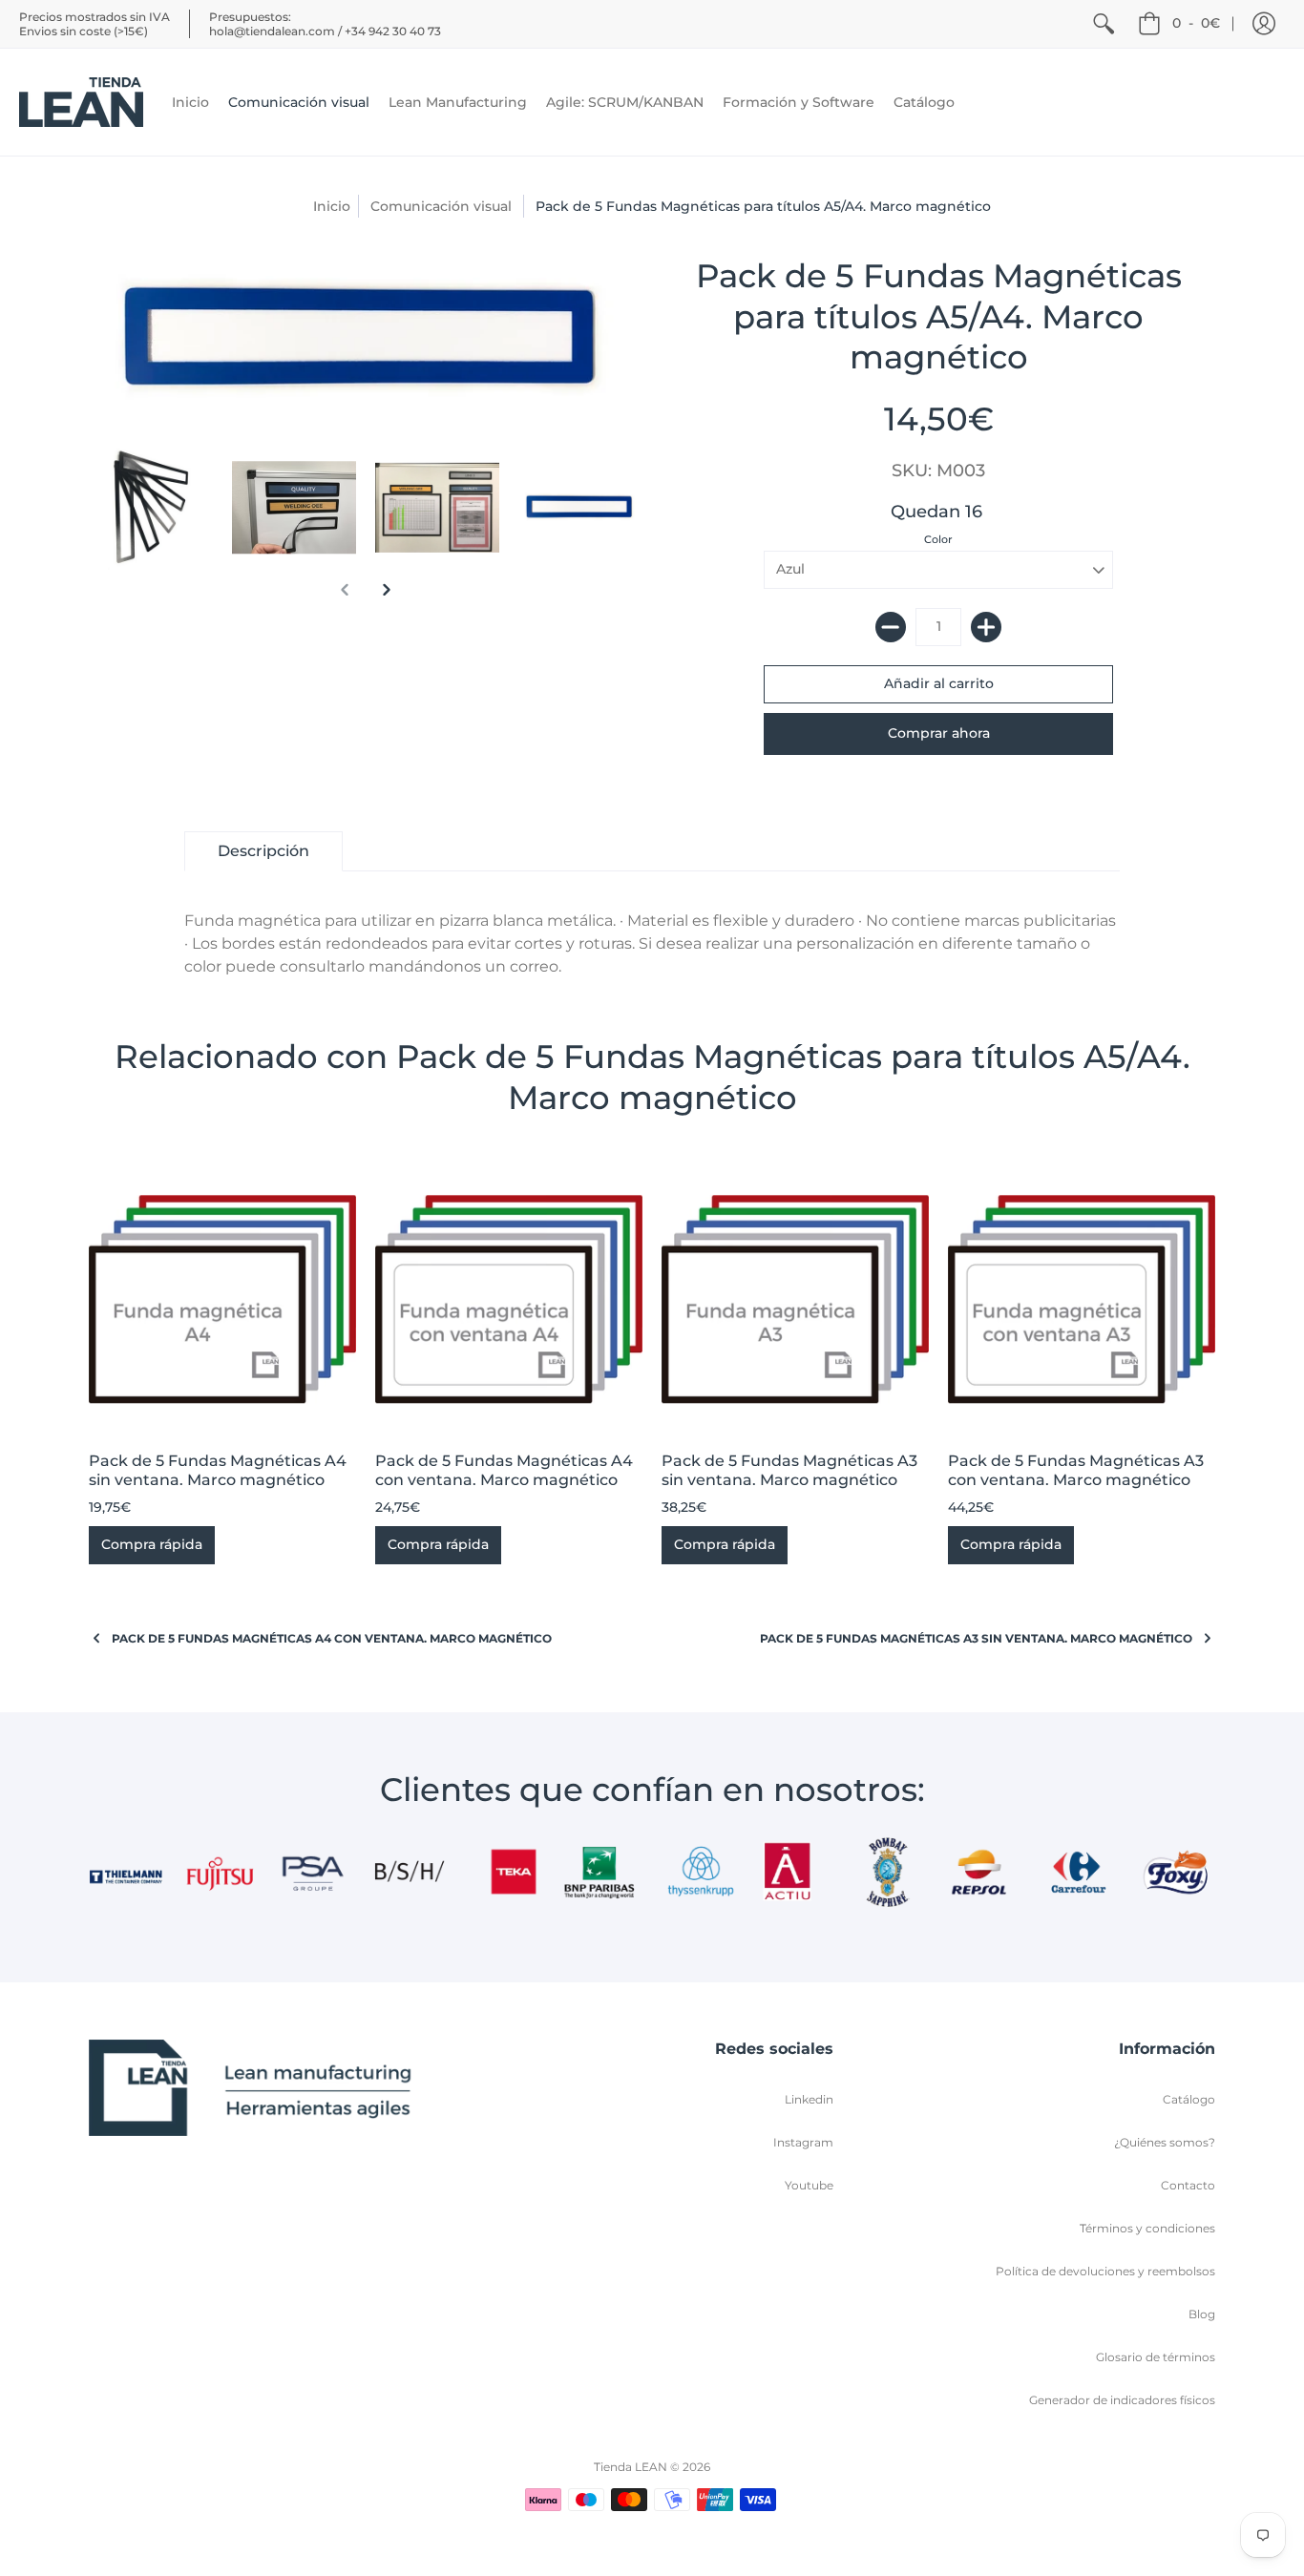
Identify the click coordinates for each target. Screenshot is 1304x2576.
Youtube (809, 2185)
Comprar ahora (939, 733)
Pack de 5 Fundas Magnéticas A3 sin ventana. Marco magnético (789, 1470)
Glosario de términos (1156, 2357)
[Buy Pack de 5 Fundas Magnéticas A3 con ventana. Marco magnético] (1082, 1299)
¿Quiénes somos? (1165, 2142)
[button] (1264, 24)
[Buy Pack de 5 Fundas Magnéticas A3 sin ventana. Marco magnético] (795, 1299)
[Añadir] (986, 627)
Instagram (803, 2142)
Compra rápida (152, 1544)
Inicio (332, 206)
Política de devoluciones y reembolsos (1105, 2271)
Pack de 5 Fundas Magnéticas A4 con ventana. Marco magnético (504, 1470)
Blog (1202, 2314)
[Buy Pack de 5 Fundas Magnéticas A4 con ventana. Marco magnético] (509, 1299)
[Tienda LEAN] (81, 102)
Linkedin (809, 2099)
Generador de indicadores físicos (1122, 2400)
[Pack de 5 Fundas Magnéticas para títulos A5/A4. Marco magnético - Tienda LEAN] (151, 508)
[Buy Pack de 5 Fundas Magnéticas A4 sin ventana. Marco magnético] (222, 1299)
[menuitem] (1104, 24)
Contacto (1188, 2185)
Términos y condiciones (1147, 2228)
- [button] (1196, 23)
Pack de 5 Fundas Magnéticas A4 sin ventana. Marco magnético (218, 1470)
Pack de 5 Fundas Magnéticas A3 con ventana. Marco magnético (1076, 1470)
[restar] (891, 627)
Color (938, 539)
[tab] (263, 851)
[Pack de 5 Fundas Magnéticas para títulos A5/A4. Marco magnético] (580, 508)
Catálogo (1189, 2099)
